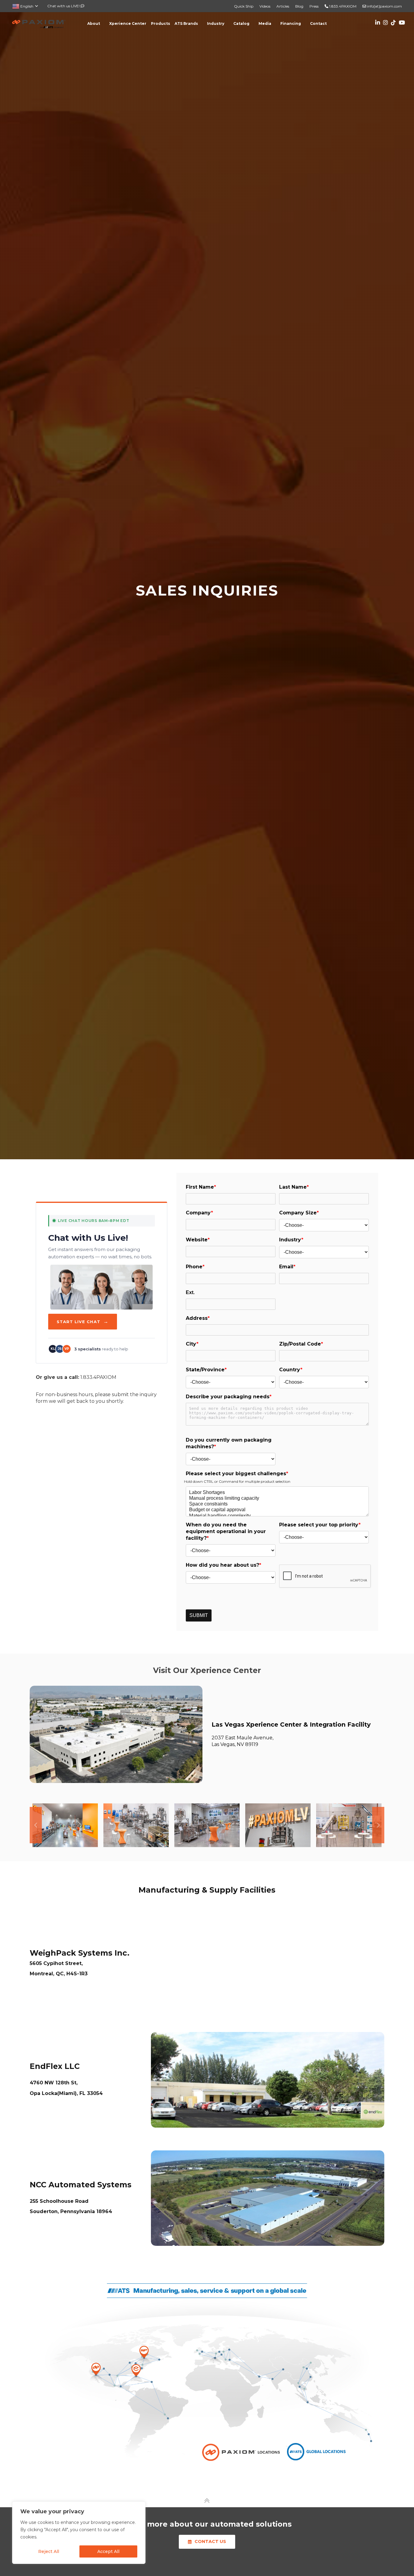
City (192, 1344)
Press (314, 6)
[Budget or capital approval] (277, 1510)
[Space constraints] (277, 1504)
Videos (265, 6)
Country (291, 1370)
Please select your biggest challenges (237, 1474)
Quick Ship (244, 6)
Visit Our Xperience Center (207, 1670)
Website (198, 1240)
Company (199, 1213)
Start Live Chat (83, 1321)
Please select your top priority (320, 1525)
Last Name (294, 1187)
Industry (291, 1240)
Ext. (190, 1292)
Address (197, 1318)
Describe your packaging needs (229, 1397)
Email (287, 1267)
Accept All (108, 2551)
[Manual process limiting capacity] (277, 1498)
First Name (201, 1187)
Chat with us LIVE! (64, 6)
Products (160, 23)
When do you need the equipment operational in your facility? (226, 1531)
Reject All (49, 2551)
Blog (299, 6)
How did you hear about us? (224, 1565)
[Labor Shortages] (277, 1493)
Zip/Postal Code (301, 1344)
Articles (283, 6)
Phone (195, 1267)
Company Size (299, 1213)
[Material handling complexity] (277, 1516)
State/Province (206, 1370)
